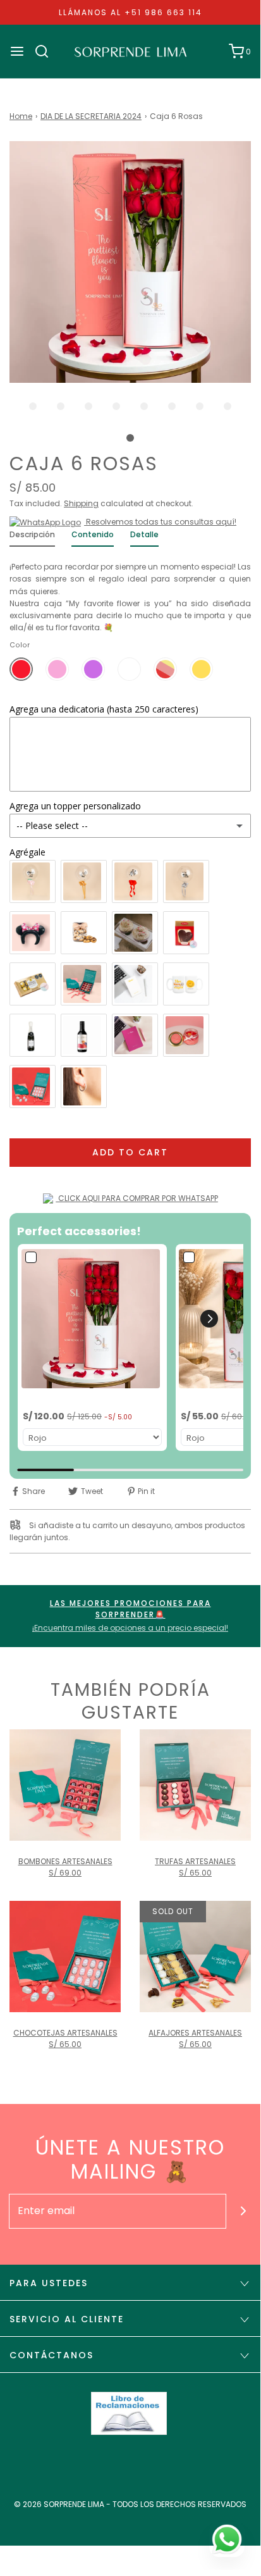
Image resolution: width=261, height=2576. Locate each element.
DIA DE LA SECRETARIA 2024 (91, 116)
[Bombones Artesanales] (65, 1785)
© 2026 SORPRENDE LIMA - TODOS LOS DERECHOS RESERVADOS (130, 2504)
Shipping (81, 503)
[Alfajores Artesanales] (195, 1957)
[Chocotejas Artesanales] (65, 1957)
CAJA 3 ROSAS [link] (211, 1399)
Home (21, 116)
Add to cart (130, 1152)
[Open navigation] (17, 51)
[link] (92, 1319)
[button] (130, 262)
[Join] (244, 2211)
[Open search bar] (46, 51)
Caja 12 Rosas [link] (52, 1399)
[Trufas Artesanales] (195, 1785)
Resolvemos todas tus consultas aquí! (160, 522)
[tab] (32, 538)
